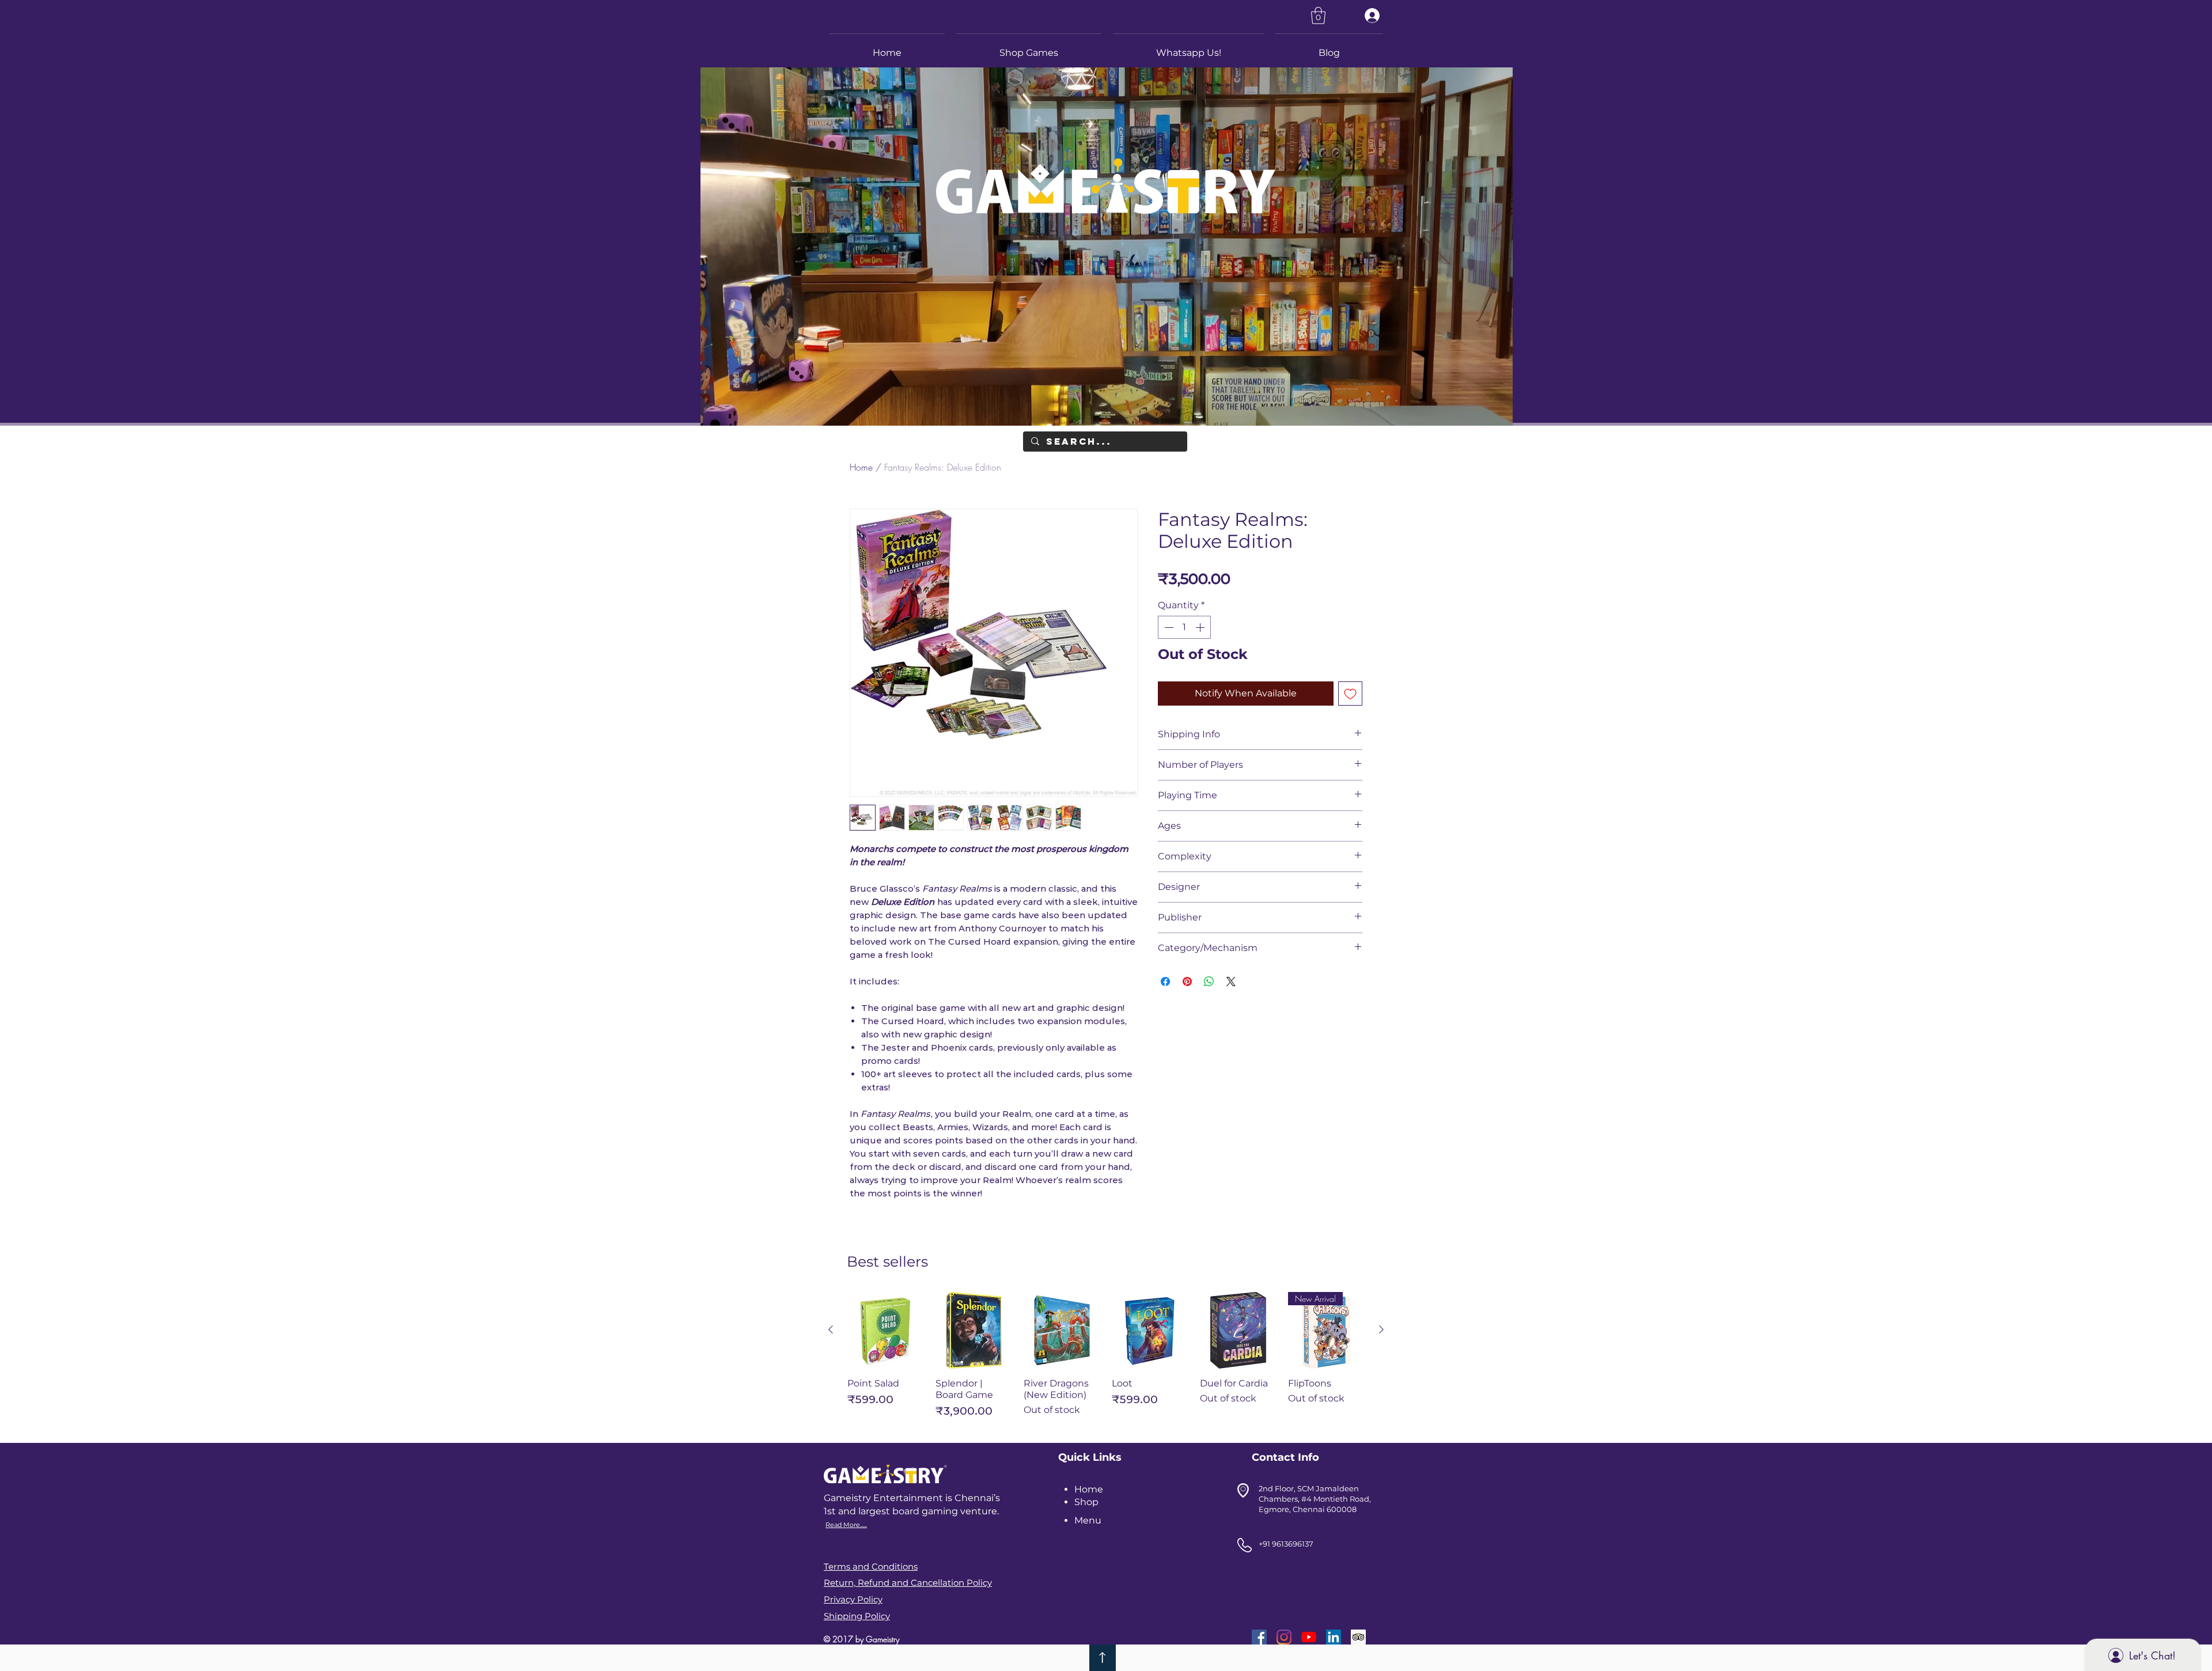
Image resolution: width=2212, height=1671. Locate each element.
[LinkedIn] (1334, 1637)
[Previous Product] (831, 1329)
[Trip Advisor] (1358, 1637)
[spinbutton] (1184, 627)
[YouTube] (1309, 1637)
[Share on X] (1231, 982)
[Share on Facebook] (1165, 982)
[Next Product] (1381, 1329)
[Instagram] (1284, 1637)
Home (861, 467)
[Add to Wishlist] (1350, 694)
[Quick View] (886, 1330)
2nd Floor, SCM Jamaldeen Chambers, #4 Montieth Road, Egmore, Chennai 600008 (1315, 1499)
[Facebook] (1259, 1637)
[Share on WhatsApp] (1209, 982)
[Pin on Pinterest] (1187, 982)
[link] (1318, 16)
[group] (1106, 1360)
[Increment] (1201, 627)
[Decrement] (1168, 627)
